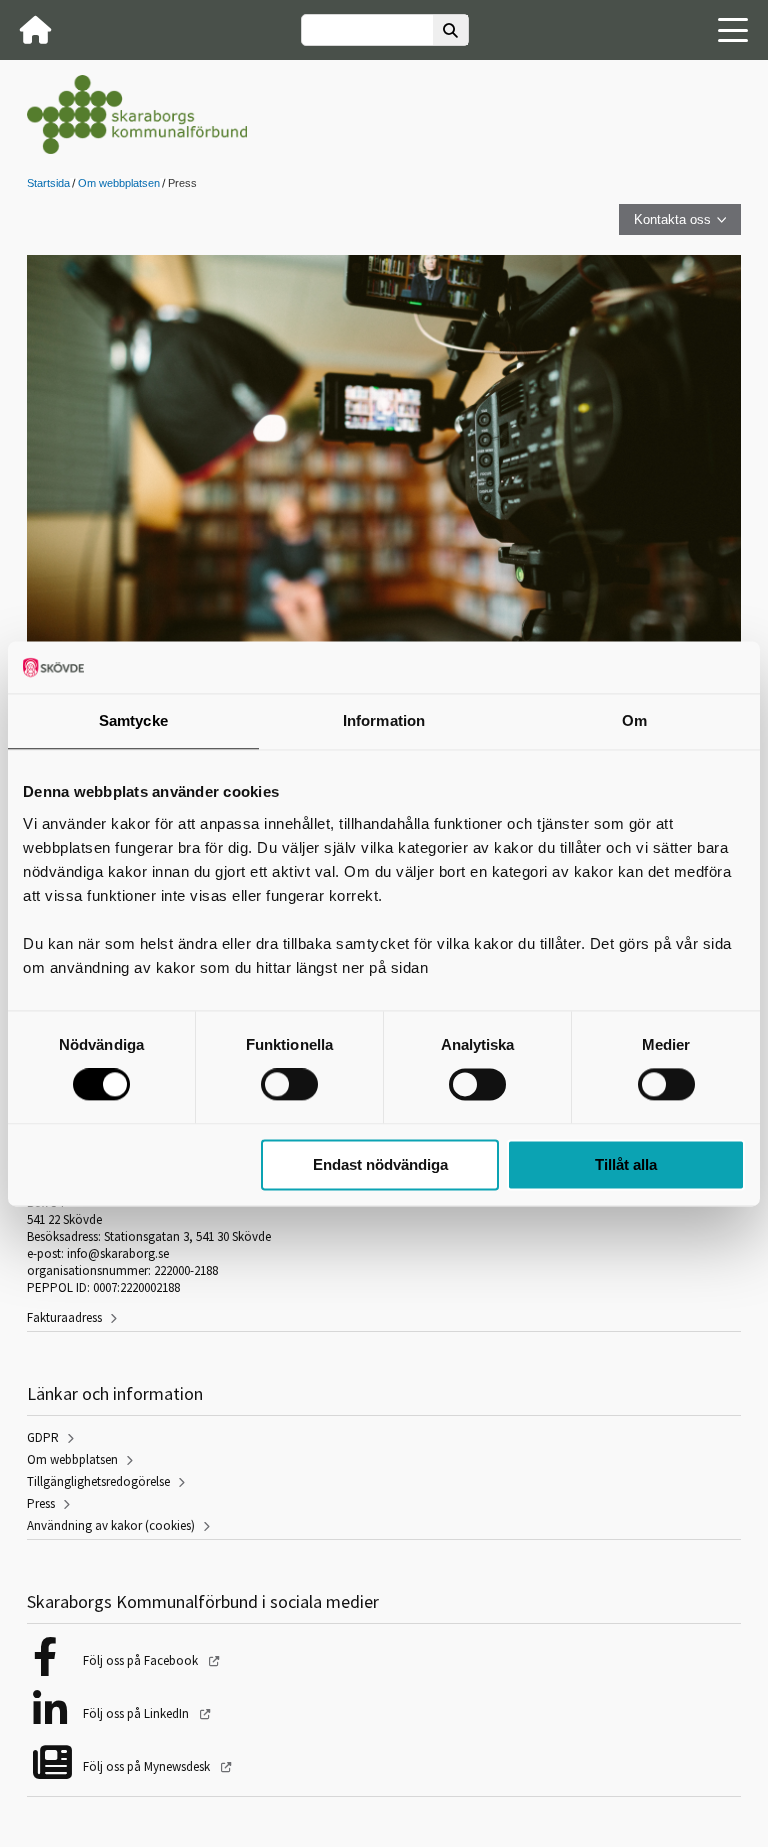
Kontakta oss (672, 219)
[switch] (289, 1085)
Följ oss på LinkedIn (137, 1713)
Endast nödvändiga (380, 1164)
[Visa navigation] (733, 30)
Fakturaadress (64, 1317)
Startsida (48, 183)
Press (41, 1503)
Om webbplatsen (119, 183)
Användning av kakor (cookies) (111, 1525)
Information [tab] (384, 720)
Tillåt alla (626, 1164)
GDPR (43, 1437)
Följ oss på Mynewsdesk (148, 1766)
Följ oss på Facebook (142, 1660)
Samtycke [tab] (133, 720)
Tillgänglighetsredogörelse (98, 1481)
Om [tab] (634, 720)
